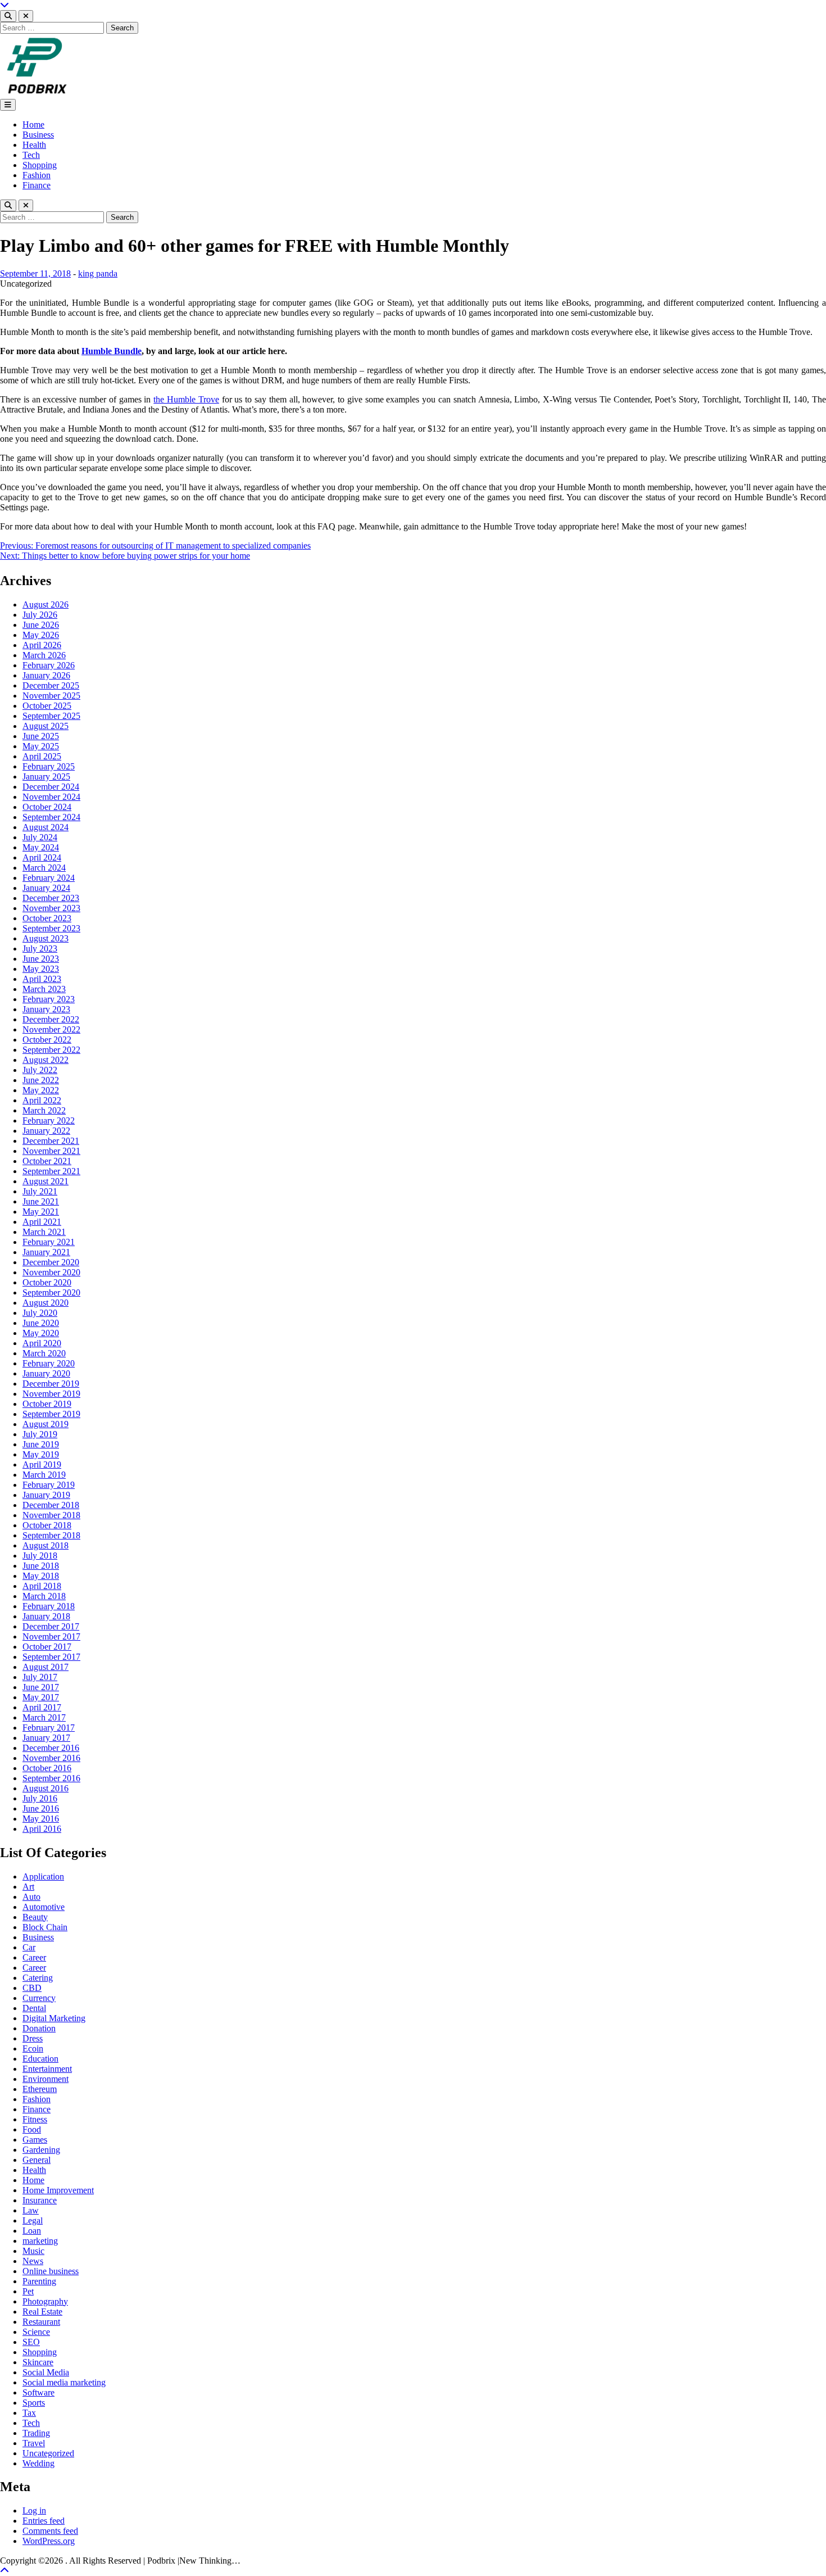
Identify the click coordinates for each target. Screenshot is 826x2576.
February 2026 (49, 665)
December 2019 (51, 1384)
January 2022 (46, 1131)
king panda (98, 273)
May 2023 (41, 969)
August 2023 (46, 938)
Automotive (44, 1907)
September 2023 (51, 928)
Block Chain (45, 1927)
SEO (31, 2342)
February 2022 (49, 1121)
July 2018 (40, 1556)
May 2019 (41, 1454)
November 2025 (51, 696)
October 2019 (47, 1404)
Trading (36, 2433)
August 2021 (46, 1181)
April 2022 (42, 1100)
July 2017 (40, 1677)
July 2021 (40, 1191)
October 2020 (47, 1282)
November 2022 (51, 1029)
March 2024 (44, 868)
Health (34, 145)
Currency (39, 1998)
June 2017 (41, 1687)
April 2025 (42, 756)
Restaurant (41, 2322)
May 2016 (41, 1819)
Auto (31, 1897)
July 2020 (40, 1313)
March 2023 (44, 989)
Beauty (35, 1917)
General (37, 2160)
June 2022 (41, 1080)
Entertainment (47, 2069)
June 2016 (41, 1808)
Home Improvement (58, 2190)
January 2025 (46, 777)
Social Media (46, 2372)
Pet (28, 2291)
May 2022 (41, 1090)
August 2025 (46, 726)
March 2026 (44, 655)
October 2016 (47, 1768)
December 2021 (51, 1141)
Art (28, 1887)
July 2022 (40, 1070)
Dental (34, 2008)
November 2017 (51, 1636)
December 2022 (51, 1019)
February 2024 (49, 878)
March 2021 (44, 1232)
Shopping (40, 165)
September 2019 (51, 1414)
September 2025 (51, 716)
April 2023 (42, 979)
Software (38, 2392)
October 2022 (47, 1040)
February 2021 (49, 1242)
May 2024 (41, 847)
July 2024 (40, 837)
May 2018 (41, 1576)
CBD (32, 1988)
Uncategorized (48, 2453)
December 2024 (51, 787)
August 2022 (46, 1060)
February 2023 (49, 999)
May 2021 (41, 1212)
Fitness (35, 2119)
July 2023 (40, 949)
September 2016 (51, 1778)
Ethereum (40, 2089)
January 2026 (46, 675)
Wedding (38, 2463)
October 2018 (47, 1525)
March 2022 (44, 1110)
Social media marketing (64, 2382)
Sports (34, 2403)
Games (35, 2140)
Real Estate (42, 2312)
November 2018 (51, 1515)
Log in (34, 2511)
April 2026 (42, 645)
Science (36, 2332)
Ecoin (33, 2048)
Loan (32, 2231)
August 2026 (46, 605)
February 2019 (49, 1485)
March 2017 (44, 1717)
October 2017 (47, 1647)
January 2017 (46, 1738)
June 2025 (41, 736)
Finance (37, 185)
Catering (38, 1978)
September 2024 (51, 817)
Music (33, 2251)
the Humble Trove (186, 399)
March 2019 (44, 1475)
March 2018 (44, 1596)
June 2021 (41, 1201)
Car (29, 1947)
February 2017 (49, 1728)
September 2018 (51, 1535)
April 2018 (42, 1586)
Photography (45, 2301)
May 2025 (41, 746)
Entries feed (44, 2521)
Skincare (38, 2362)
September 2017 (51, 1657)
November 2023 (51, 908)
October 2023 (47, 918)
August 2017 (46, 1667)
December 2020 (51, 1262)
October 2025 (47, 706)
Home (33, 125)
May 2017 (41, 1697)
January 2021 (46, 1252)
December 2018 (51, 1505)
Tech (31, 155)
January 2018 (46, 1616)
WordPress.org (49, 2541)
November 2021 (51, 1151)
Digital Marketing (54, 2018)
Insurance (40, 2200)
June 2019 (41, 1444)
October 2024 (47, 807)
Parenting (39, 2281)
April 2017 (42, 1707)
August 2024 (46, 827)
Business (38, 135)
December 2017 (51, 1626)
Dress (33, 2038)
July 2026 (40, 615)
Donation (39, 2028)
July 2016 (40, 1798)
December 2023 (51, 898)
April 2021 (42, 1222)
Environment (46, 2079)
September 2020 (51, 1292)
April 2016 (42, 1829)
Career (34, 1957)
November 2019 (51, 1394)
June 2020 (41, 1323)
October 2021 (47, 1161)
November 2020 (51, 1272)
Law (31, 2210)
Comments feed (50, 2531)
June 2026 (41, 625)
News (33, 2261)
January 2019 (46, 1495)
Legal (33, 2220)
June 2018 (41, 1566)
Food (32, 2129)
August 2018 (46, 1545)
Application (43, 1876)
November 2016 (51, 1758)
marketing (40, 2241)
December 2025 (51, 685)
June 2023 (41, 959)
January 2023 (46, 1009)
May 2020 (41, 1333)
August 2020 (46, 1303)
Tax (29, 2413)
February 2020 (49, 1363)
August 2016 (46, 1788)
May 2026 (41, 635)
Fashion (37, 175)
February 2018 (49, 1606)
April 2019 (42, 1464)
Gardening (41, 2150)
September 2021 (51, 1171)
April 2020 (42, 1343)
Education (40, 2059)
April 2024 (42, 857)
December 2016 (51, 1748)
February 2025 (49, 766)
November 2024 (51, 797)
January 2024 (46, 888)
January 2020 (46, 1373)
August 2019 (46, 1424)
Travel (34, 2443)
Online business (51, 2271)
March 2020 (44, 1353)
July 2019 (40, 1434)
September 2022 (51, 1050)
